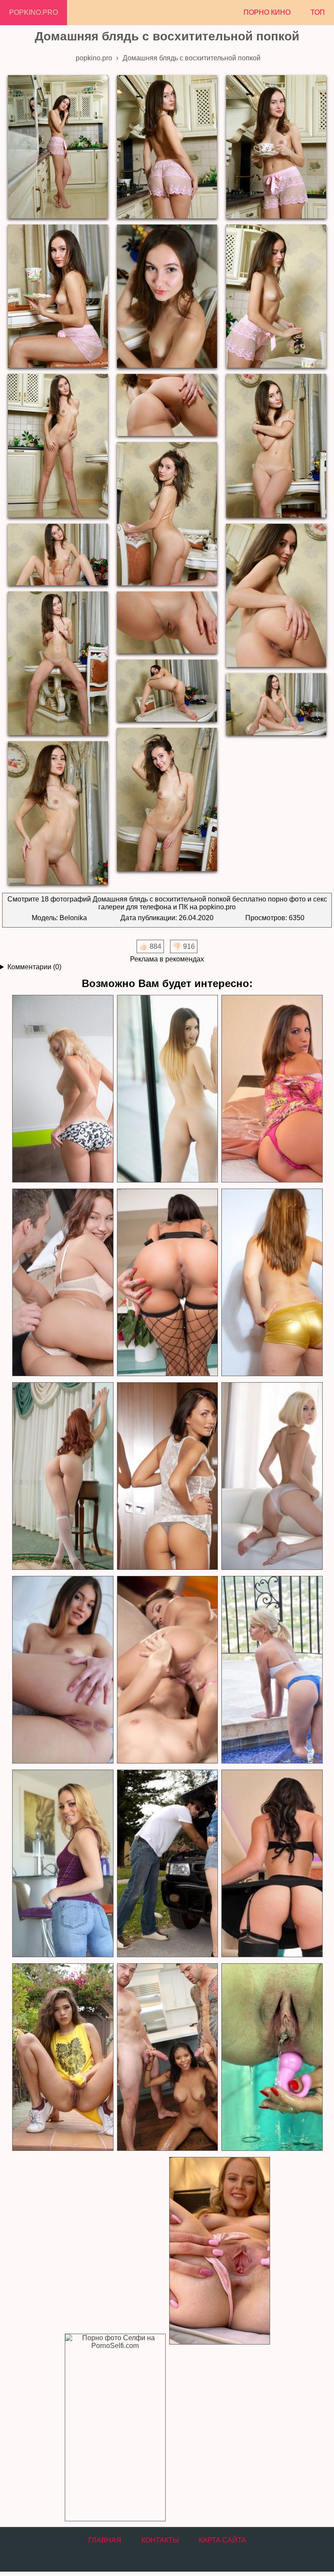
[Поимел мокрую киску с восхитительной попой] (62, 1283)
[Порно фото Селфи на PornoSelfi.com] (115, 2428)
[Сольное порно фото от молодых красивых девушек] (219, 2251)
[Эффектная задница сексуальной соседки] (62, 1864)
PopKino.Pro (33, 12)
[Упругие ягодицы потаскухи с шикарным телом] (271, 1476)
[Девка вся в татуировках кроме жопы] (167, 1283)
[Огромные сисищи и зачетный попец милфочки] (271, 1283)
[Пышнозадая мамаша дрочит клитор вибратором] (271, 1089)
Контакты (160, 2540)
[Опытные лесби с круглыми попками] (167, 1670)
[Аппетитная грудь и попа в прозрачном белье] (167, 1089)
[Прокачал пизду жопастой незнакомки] (167, 1864)
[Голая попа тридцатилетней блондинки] (62, 1089)
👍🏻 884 (150, 946)
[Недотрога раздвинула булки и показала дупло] (62, 1670)
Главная (105, 2540)
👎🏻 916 (184, 946)
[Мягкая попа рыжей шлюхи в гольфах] (62, 1476)
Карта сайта (222, 2540)
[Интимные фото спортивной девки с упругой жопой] (271, 1670)
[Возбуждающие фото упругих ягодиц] (167, 1476)
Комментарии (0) (34, 967)
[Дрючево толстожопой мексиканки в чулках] (271, 1864)
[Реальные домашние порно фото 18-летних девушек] (62, 2057)
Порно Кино (267, 12)
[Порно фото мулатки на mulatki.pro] (167, 2057)
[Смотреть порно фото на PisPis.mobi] (271, 2057)
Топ (318, 12)
